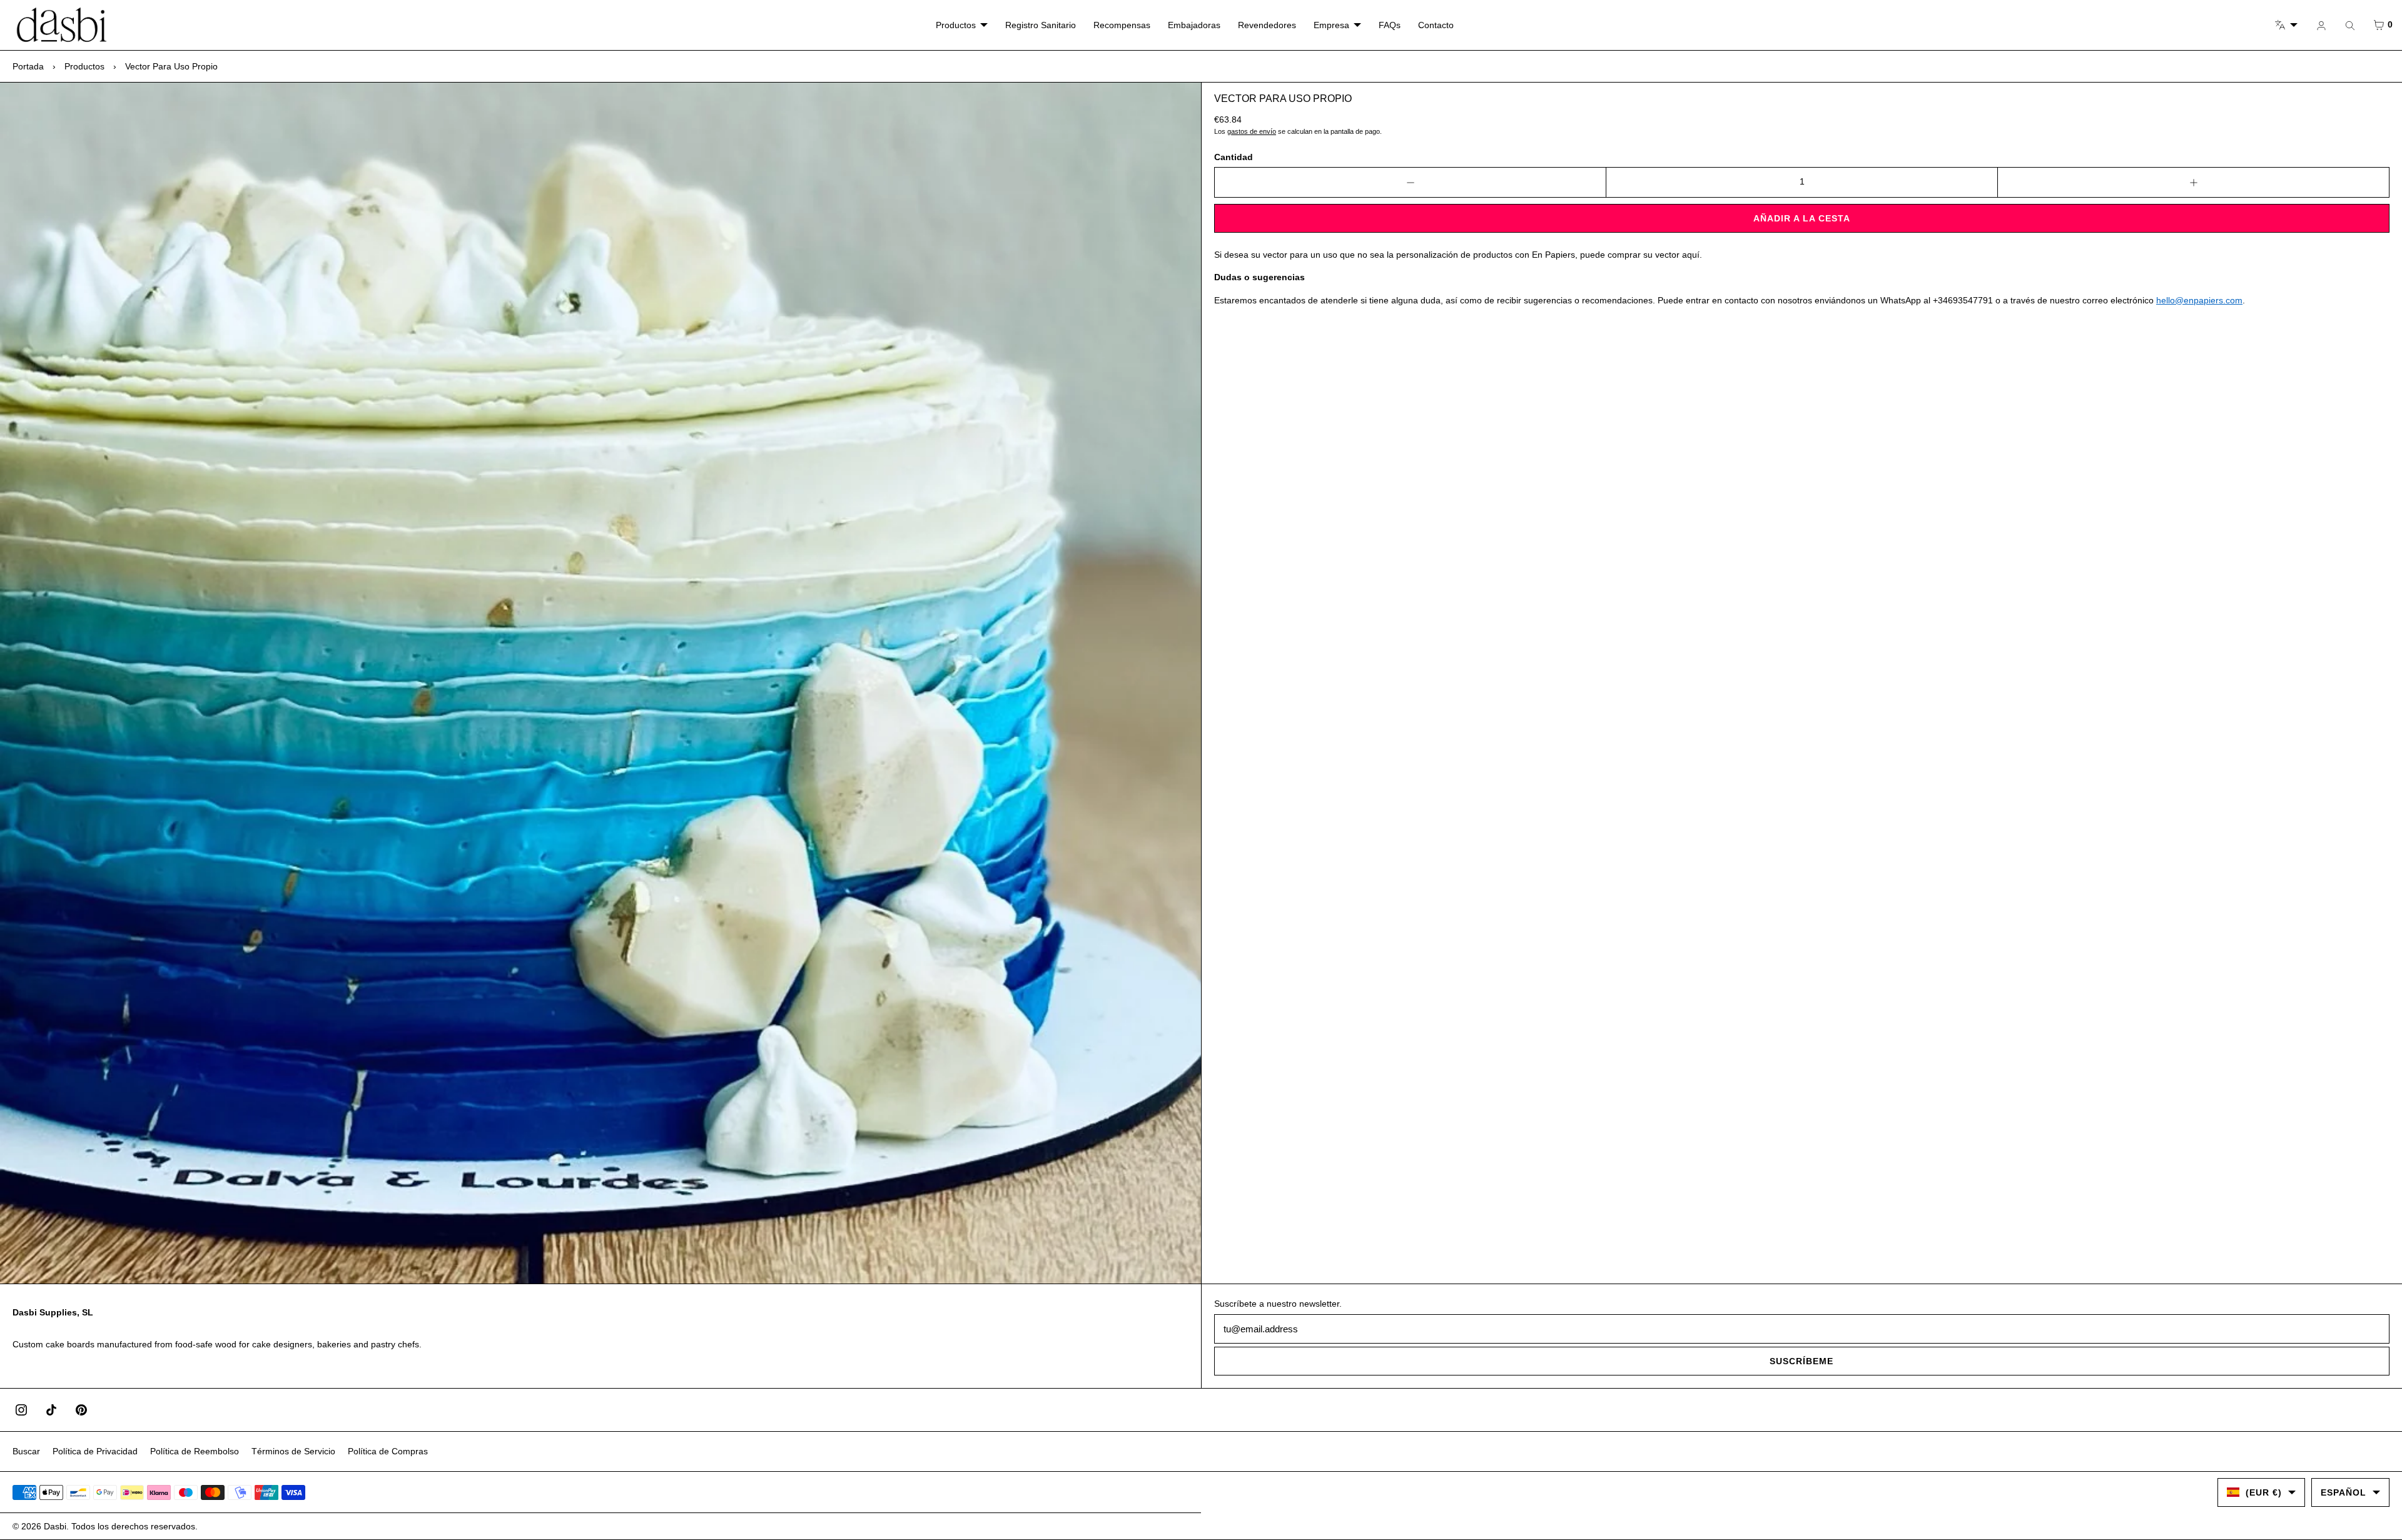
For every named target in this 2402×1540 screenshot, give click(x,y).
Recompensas (1122, 25)
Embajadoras (1194, 25)
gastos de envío (1252, 131)
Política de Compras (388, 1451)
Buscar (26, 1451)
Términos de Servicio (293, 1451)
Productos (956, 25)
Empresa (1331, 25)
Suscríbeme (1801, 1361)
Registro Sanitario (1041, 25)
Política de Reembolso (195, 1451)
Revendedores (1267, 25)
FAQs (1390, 25)
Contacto (1436, 25)
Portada (28, 66)
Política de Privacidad (95, 1451)
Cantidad (1234, 157)
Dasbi (55, 1526)
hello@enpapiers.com (2199, 300)
